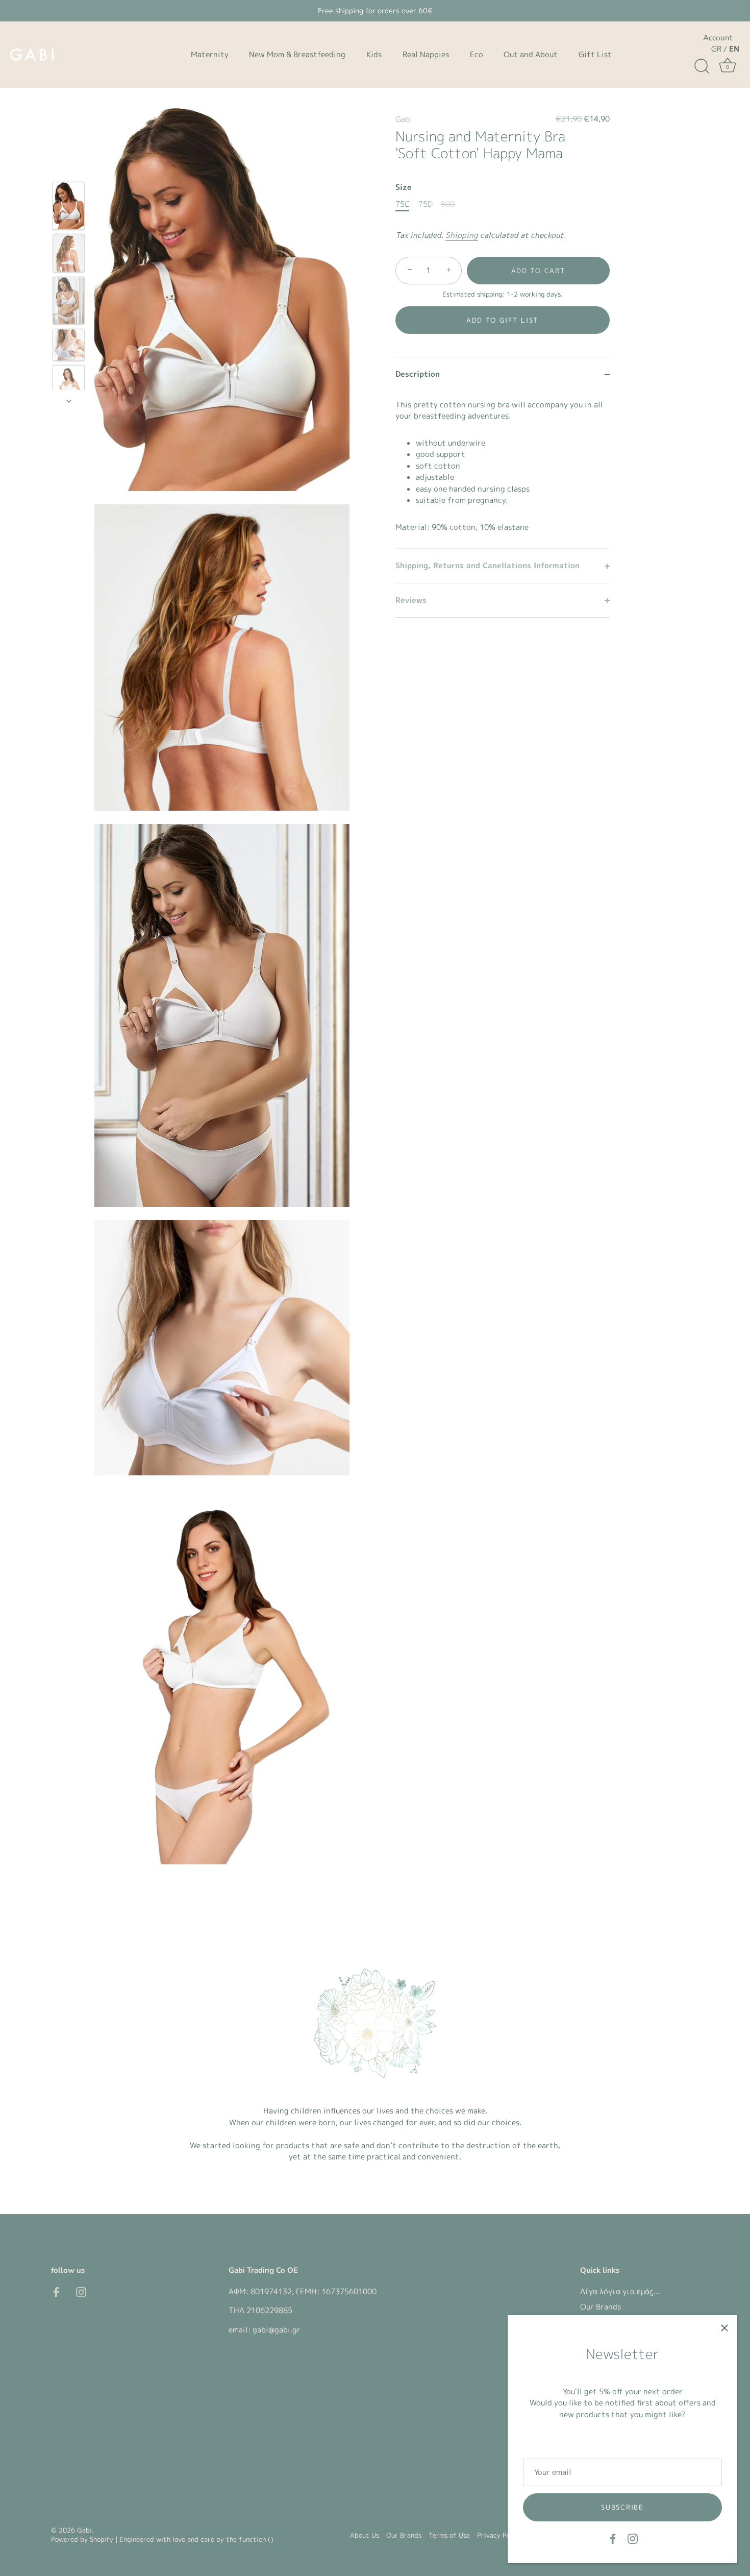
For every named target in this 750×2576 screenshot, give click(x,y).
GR (716, 49)
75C (403, 204)
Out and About (531, 54)
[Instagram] (633, 2538)
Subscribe (622, 2507)
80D (448, 204)
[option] (69, 207)
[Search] (702, 66)
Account (718, 38)
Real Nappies (426, 54)
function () (256, 2539)
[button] (503, 320)
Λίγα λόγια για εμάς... (620, 2291)
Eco (477, 54)
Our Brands (601, 2307)
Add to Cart (539, 271)
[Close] (724, 2328)
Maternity (210, 54)
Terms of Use (449, 2535)
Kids (374, 54)
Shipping (462, 235)
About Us (365, 2535)
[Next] (69, 401)
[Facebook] (613, 2538)
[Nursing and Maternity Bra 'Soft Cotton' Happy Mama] (69, 206)
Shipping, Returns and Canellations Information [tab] (487, 565)
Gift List (595, 54)
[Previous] (69, 167)
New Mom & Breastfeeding (297, 54)
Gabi (404, 119)
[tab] (503, 470)
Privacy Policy (499, 2535)
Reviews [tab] (411, 600)
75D (426, 204)
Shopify (102, 2539)
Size (404, 187)
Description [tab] (418, 374)
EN (734, 49)
